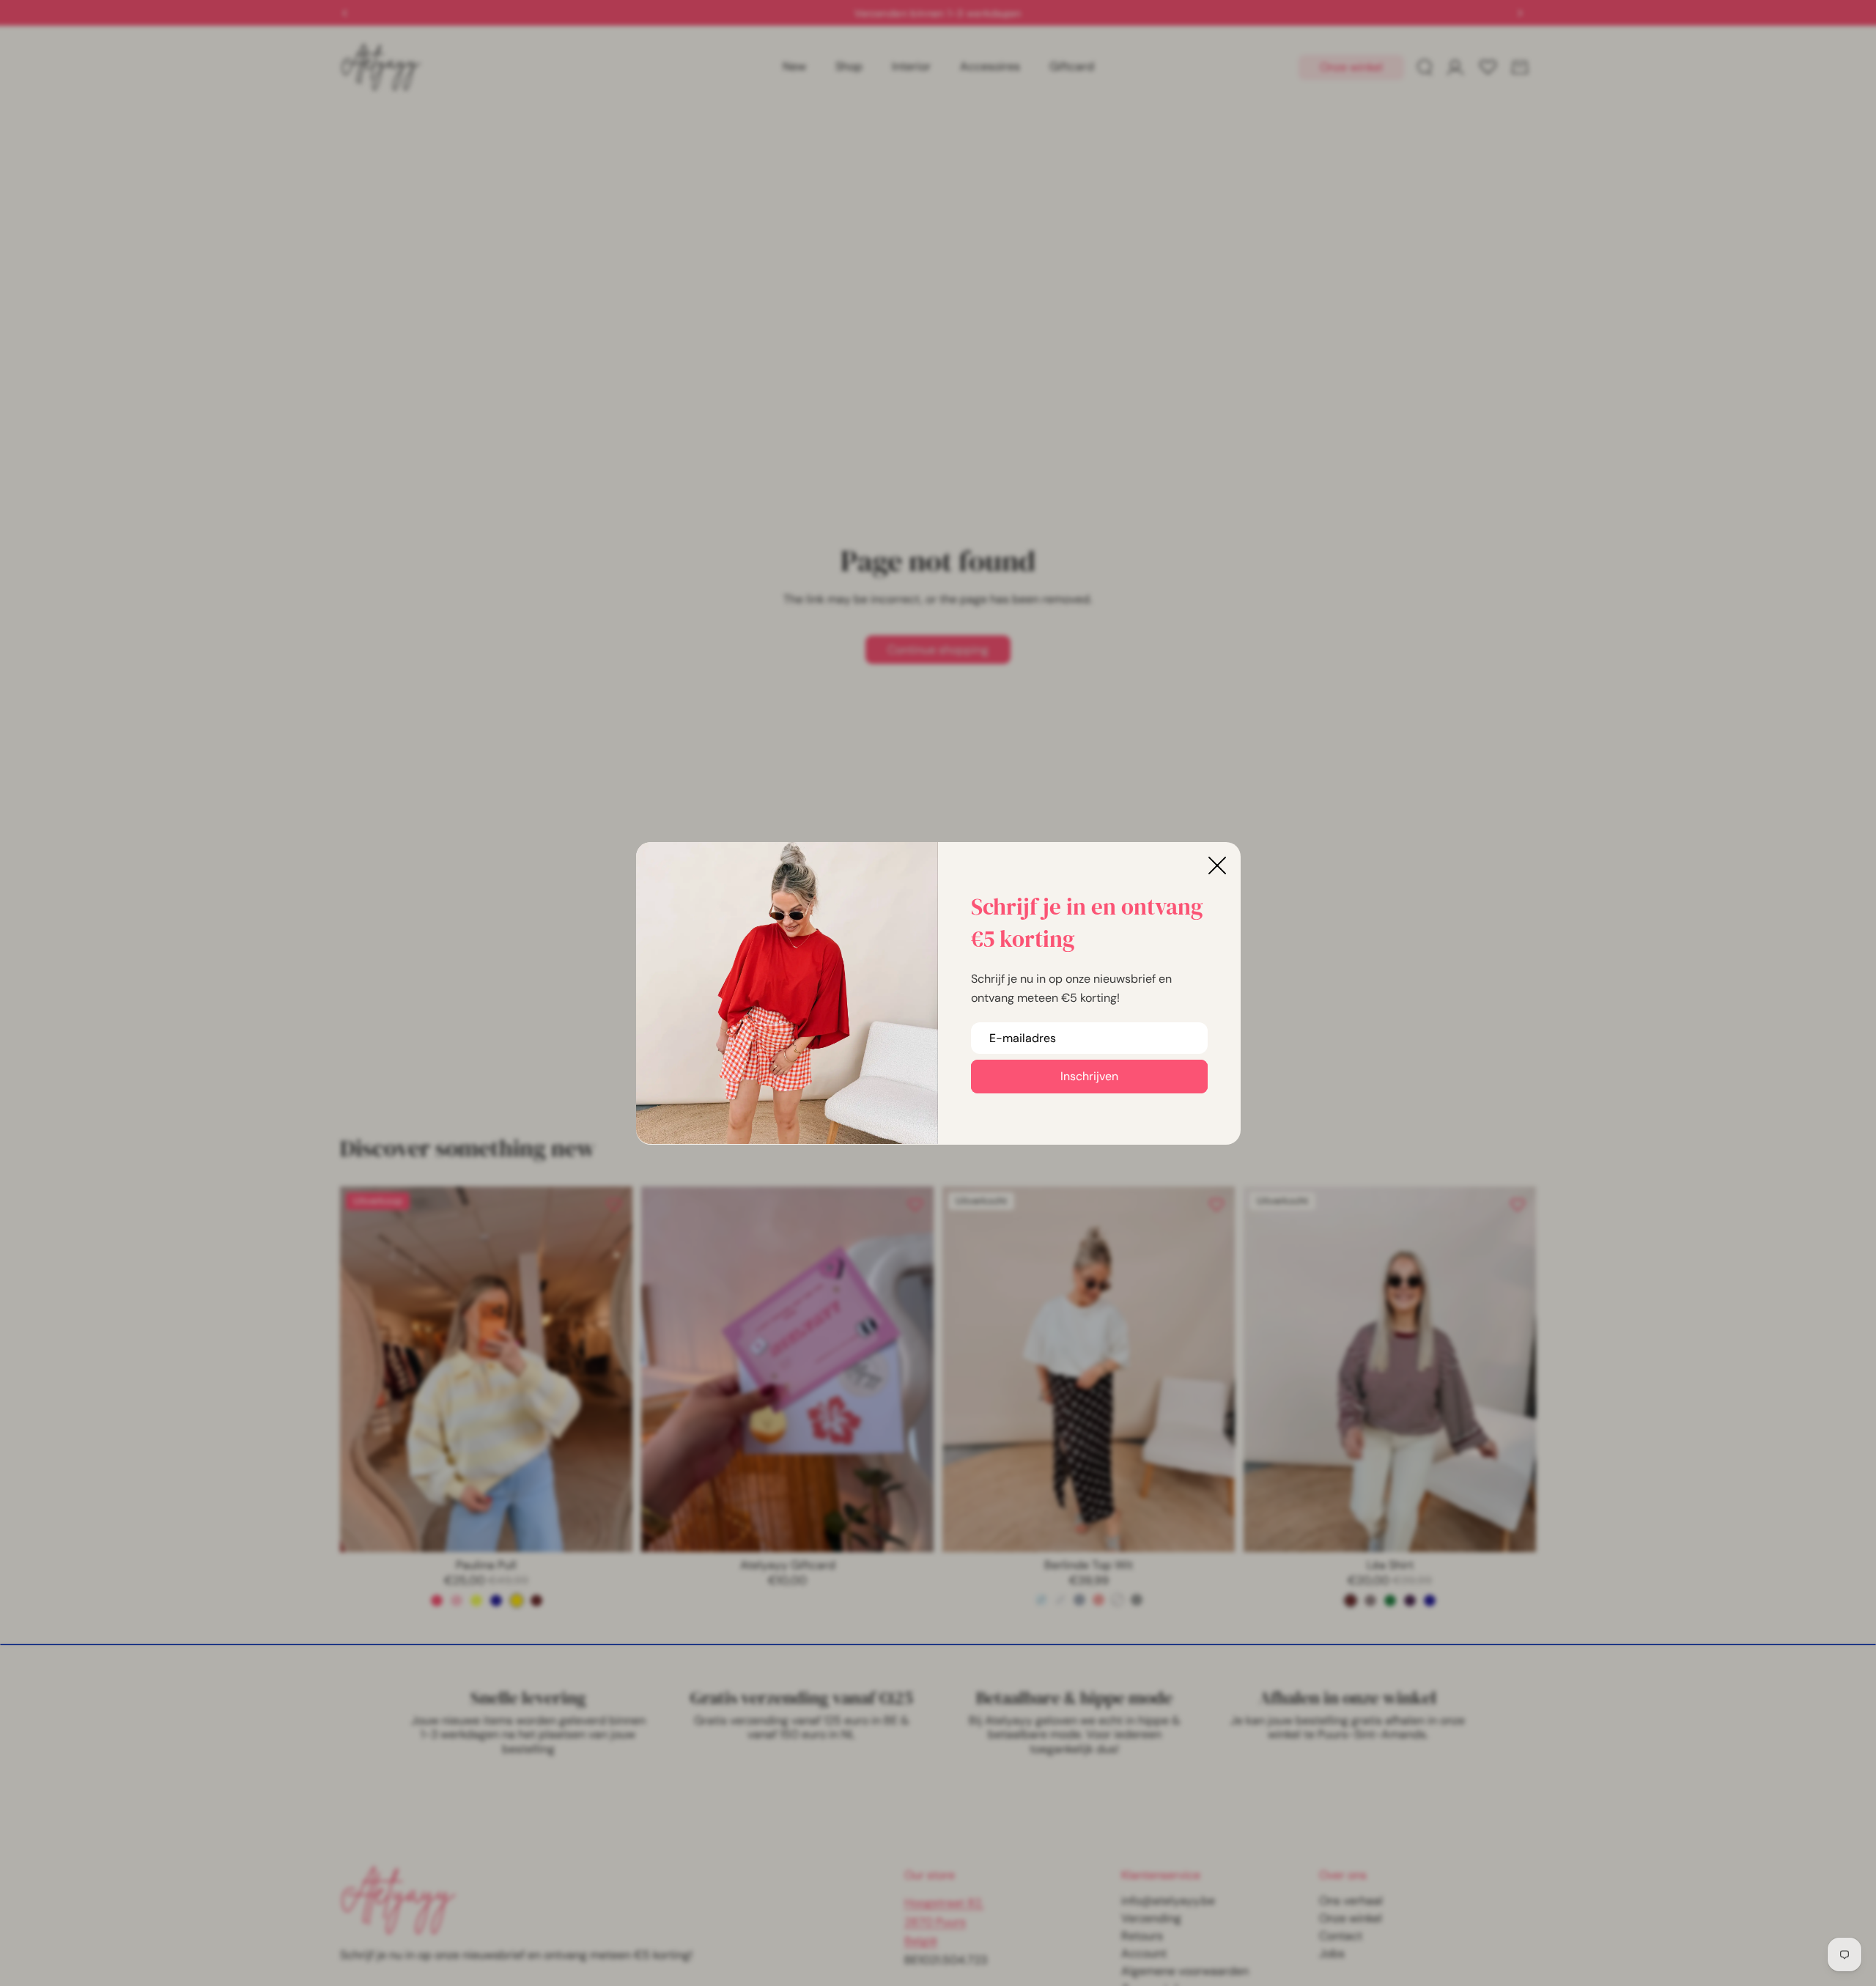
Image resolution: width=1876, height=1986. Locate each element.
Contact (1341, 1936)
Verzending (1151, 1918)
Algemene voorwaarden (1185, 1971)
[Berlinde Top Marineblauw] (1079, 1600)
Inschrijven (1089, 1076)
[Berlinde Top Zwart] (1137, 1600)
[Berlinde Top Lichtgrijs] (1060, 1600)
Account (1144, 1953)
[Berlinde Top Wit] (1118, 1600)
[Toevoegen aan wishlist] (614, 1205)
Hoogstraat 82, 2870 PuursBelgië (944, 1922)
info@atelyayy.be (1168, 1901)
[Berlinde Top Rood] (1098, 1600)
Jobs (1332, 1953)
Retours (1142, 1936)
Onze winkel (1351, 67)
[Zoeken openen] (1425, 67)
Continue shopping (938, 650)
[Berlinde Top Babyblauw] (1041, 1600)
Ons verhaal (1351, 1901)
